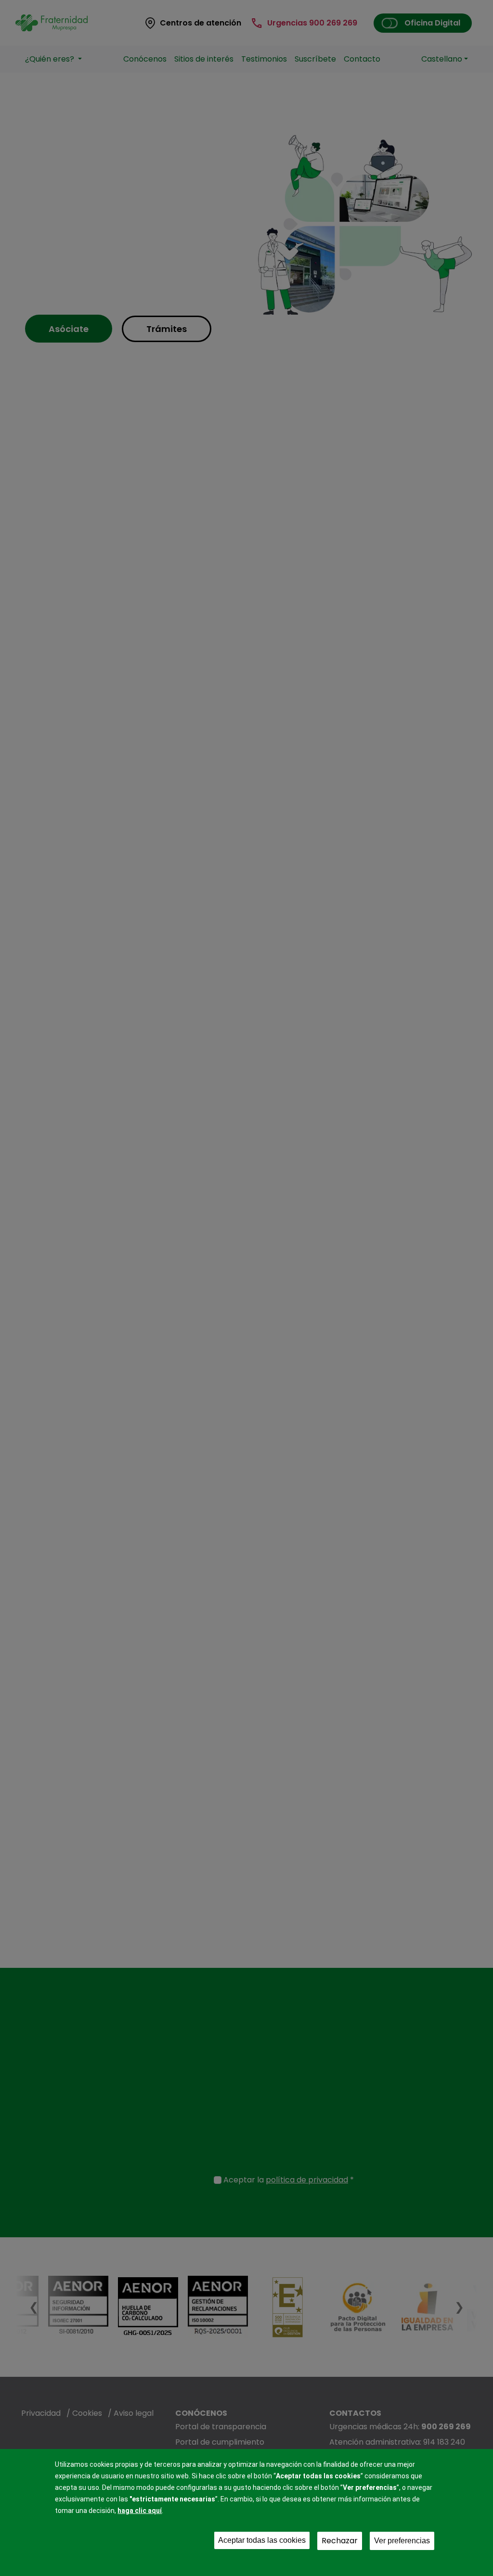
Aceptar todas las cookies (262, 2540)
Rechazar (340, 2541)
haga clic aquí (140, 2511)
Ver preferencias (402, 2541)
